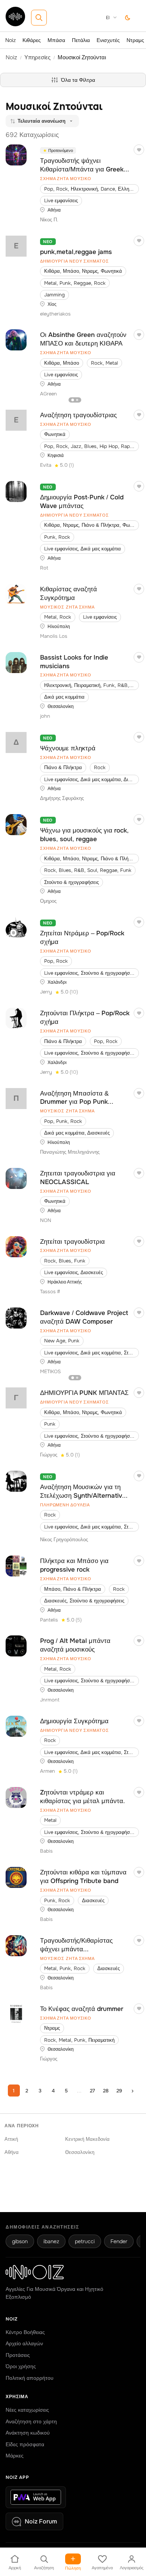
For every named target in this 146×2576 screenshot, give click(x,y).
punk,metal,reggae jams (76, 252)
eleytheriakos (55, 314)
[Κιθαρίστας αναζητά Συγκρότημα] (16, 594)
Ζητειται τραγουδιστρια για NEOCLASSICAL (78, 1178)
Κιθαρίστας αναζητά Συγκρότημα (69, 594)
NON (46, 1220)
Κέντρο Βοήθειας (25, 2332)
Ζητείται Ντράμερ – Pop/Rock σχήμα (82, 938)
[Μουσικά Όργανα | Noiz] (15, 24)
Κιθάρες (32, 40)
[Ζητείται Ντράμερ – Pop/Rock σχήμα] (16, 927)
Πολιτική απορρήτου (30, 2378)
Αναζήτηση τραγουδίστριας (78, 415)
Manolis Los (54, 636)
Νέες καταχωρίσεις (27, 2410)
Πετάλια (81, 40)
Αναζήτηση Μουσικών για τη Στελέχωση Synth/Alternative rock (83, 1492)
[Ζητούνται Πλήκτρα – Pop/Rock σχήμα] (16, 1018)
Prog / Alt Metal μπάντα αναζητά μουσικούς (75, 1645)
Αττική (11, 2139)
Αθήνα (12, 2152)
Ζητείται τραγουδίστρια (72, 1242)
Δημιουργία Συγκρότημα (74, 1721)
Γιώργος (49, 1455)
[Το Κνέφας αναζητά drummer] (16, 2014)
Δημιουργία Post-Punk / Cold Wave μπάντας (82, 502)
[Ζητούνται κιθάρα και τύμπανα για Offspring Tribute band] (16, 1877)
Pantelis (49, 1620)
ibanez (51, 2241)
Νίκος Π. (49, 220)
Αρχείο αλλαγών (24, 2343)
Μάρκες (15, 2456)
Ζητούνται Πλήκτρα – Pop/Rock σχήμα (85, 1017)
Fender (119, 2241)
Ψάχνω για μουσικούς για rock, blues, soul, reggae (84, 835)
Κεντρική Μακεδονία (87, 2139)
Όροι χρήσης (21, 2366)
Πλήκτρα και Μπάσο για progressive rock (74, 1565)
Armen (48, 1771)
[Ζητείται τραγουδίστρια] (16, 1247)
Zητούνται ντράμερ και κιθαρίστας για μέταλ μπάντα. (83, 1797)
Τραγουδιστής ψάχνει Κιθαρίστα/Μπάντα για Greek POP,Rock (82, 165)
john (45, 716)
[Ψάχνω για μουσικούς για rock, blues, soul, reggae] (16, 825)
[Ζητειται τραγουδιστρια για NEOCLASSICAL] (16, 1178)
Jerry (46, 992)
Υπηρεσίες (37, 57)
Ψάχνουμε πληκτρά (68, 748)
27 (92, 2091)
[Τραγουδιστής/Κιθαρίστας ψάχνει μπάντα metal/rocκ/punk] (16, 1946)
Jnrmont (50, 1700)
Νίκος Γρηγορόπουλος (64, 1540)
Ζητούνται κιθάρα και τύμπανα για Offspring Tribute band (83, 1877)
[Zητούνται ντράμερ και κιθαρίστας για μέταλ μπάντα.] (16, 1797)
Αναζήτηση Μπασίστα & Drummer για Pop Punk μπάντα (74, 1098)
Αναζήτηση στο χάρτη (31, 2421)
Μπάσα (56, 40)
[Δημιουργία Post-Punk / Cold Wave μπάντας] (16, 491)
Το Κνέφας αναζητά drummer (82, 2009)
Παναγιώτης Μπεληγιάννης (70, 1152)
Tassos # (50, 1292)
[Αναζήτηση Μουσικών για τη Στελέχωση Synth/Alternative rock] (16, 1481)
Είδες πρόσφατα (25, 2444)
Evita (46, 465)
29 (119, 2091)
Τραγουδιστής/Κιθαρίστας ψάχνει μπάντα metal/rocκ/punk (76, 1945)
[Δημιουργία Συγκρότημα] (16, 1726)
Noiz (10, 40)
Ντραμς (135, 40)
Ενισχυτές (108, 40)
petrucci (85, 2241)
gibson (20, 2241)
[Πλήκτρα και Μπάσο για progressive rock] (16, 1566)
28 (106, 2091)
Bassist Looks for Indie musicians (74, 662)
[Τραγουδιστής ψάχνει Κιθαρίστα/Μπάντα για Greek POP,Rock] (16, 155)
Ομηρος (48, 901)
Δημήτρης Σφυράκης (62, 798)
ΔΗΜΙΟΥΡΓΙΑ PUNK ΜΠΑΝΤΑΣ (84, 1393)
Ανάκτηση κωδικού (28, 2433)
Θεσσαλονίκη (80, 2152)
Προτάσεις (18, 2355)
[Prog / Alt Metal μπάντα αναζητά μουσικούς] (16, 1646)
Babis (46, 1851)
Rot (44, 568)
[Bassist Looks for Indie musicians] (16, 663)
